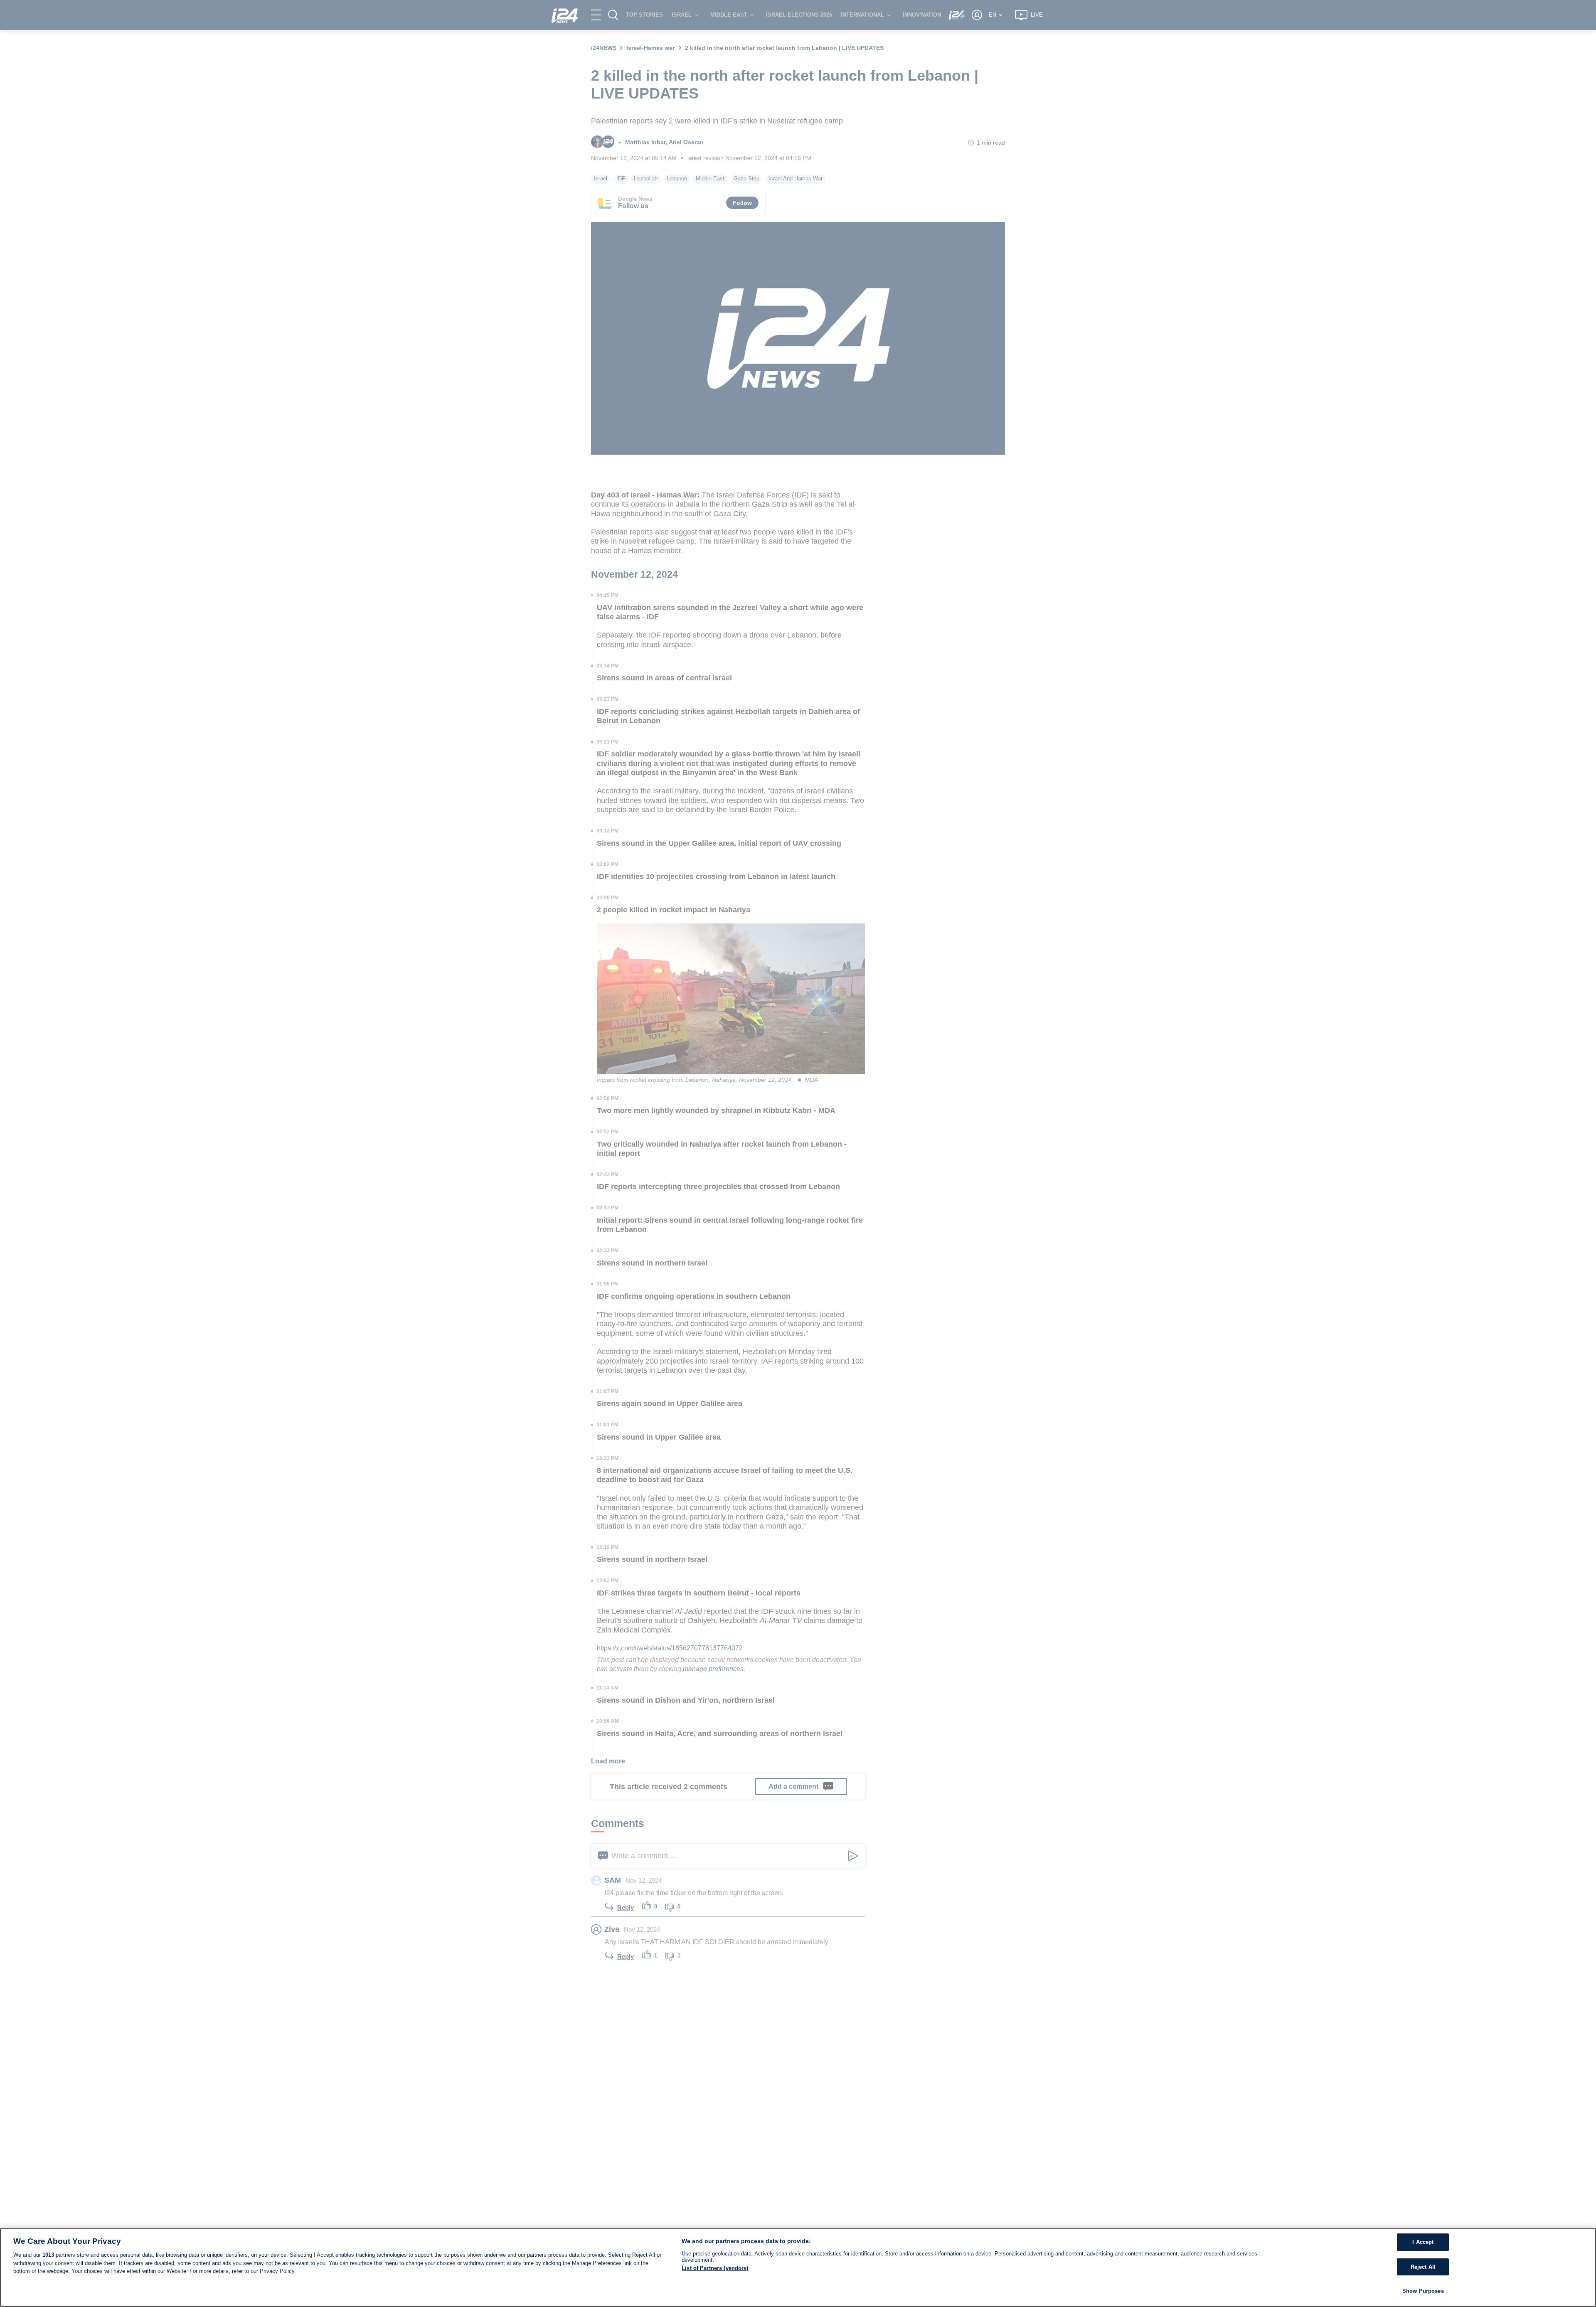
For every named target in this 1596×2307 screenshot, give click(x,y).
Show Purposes (1423, 2291)
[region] (798, 2268)
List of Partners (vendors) (715, 2268)
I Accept (1423, 2242)
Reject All (1423, 2267)
